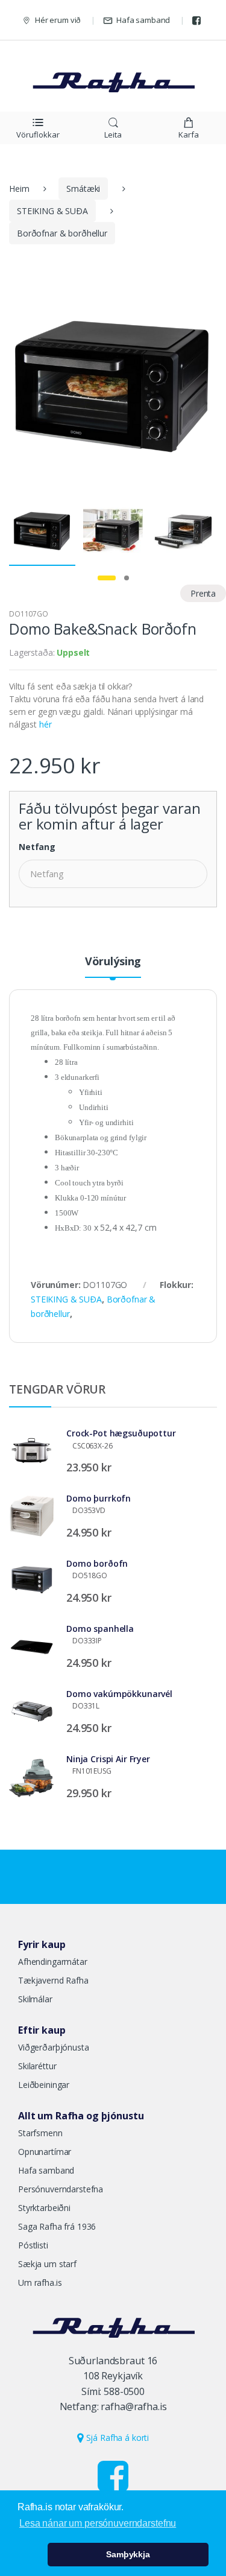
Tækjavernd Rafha (53, 1980)
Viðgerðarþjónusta (54, 2047)
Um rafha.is (40, 2283)
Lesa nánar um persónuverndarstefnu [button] (98, 2523)
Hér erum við (58, 20)
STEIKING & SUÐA (52, 211)
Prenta (203, 593)
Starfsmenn (40, 2133)
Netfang (37, 847)
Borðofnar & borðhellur (62, 233)
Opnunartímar (45, 2152)
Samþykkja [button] (128, 2554)
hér (46, 724)
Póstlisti (33, 2245)
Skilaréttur (37, 2066)
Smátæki (83, 189)
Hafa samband (143, 20)
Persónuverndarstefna (61, 2189)
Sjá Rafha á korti (116, 2438)
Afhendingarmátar (53, 1962)
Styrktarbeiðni (44, 2208)
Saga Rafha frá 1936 (57, 2226)
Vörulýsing (113, 962)
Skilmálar (35, 1999)
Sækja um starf (47, 2264)
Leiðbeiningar (44, 2085)
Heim (19, 189)
